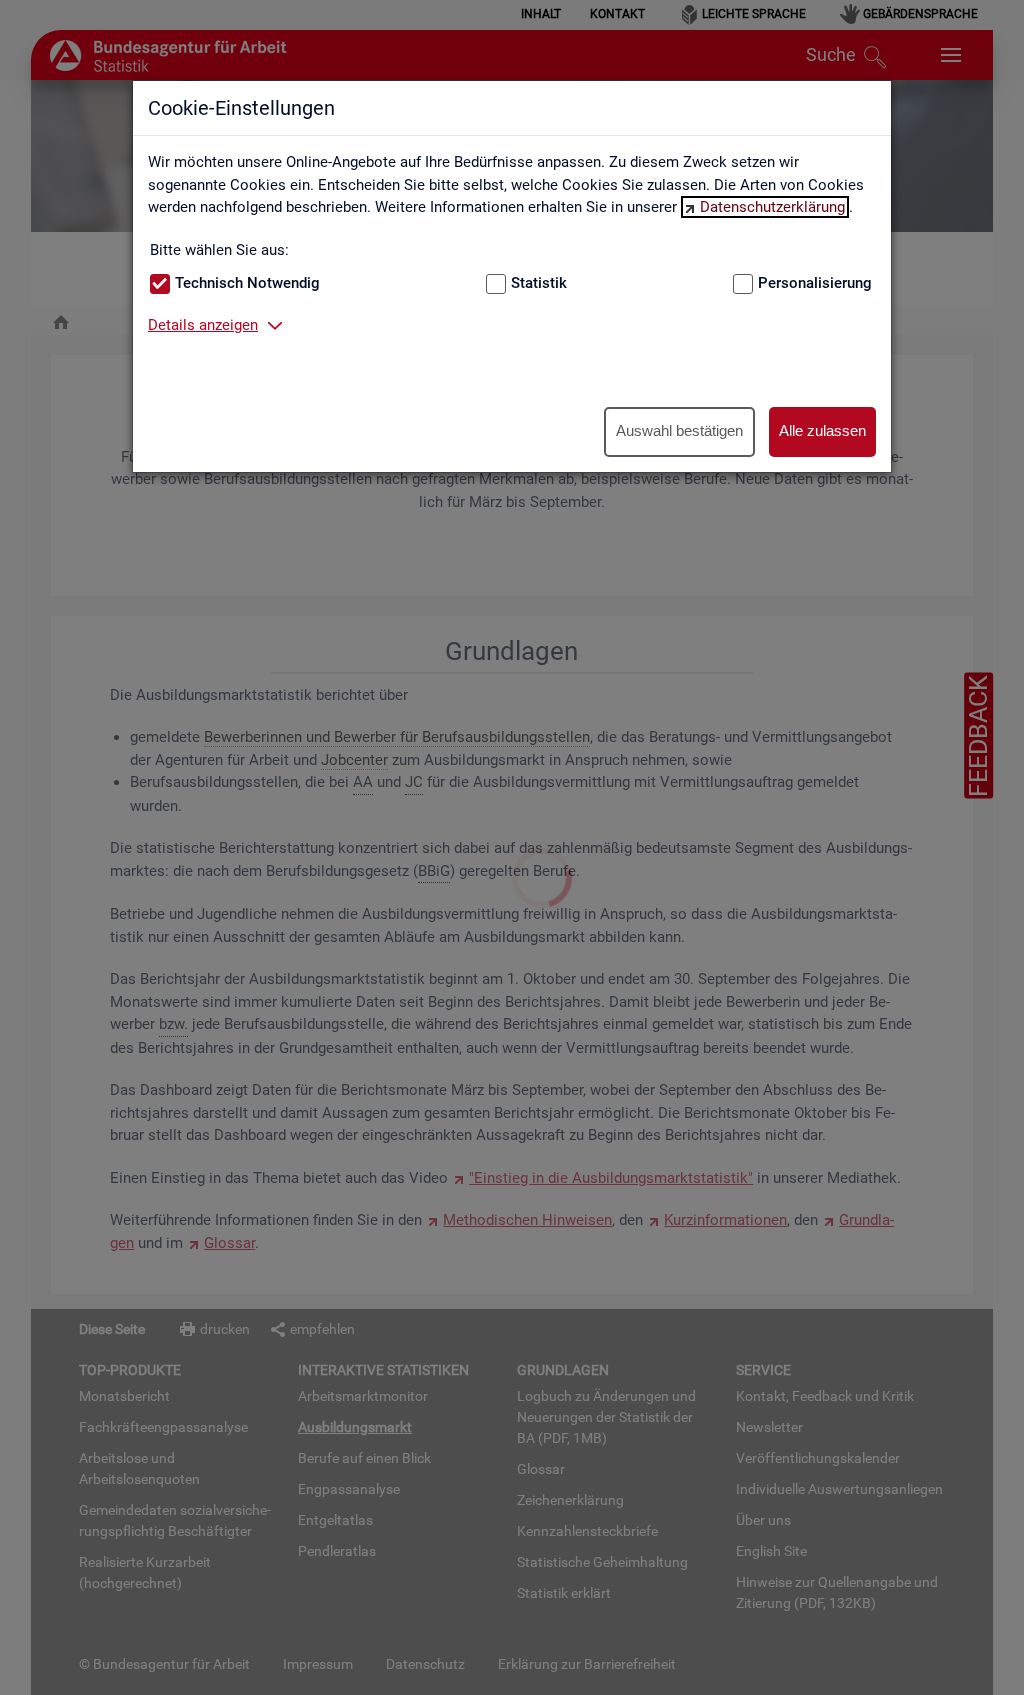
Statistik (539, 283)
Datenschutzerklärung (772, 207)
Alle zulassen (822, 430)
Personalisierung (815, 283)
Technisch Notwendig (247, 283)
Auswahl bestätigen (679, 430)
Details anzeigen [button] (203, 325)
